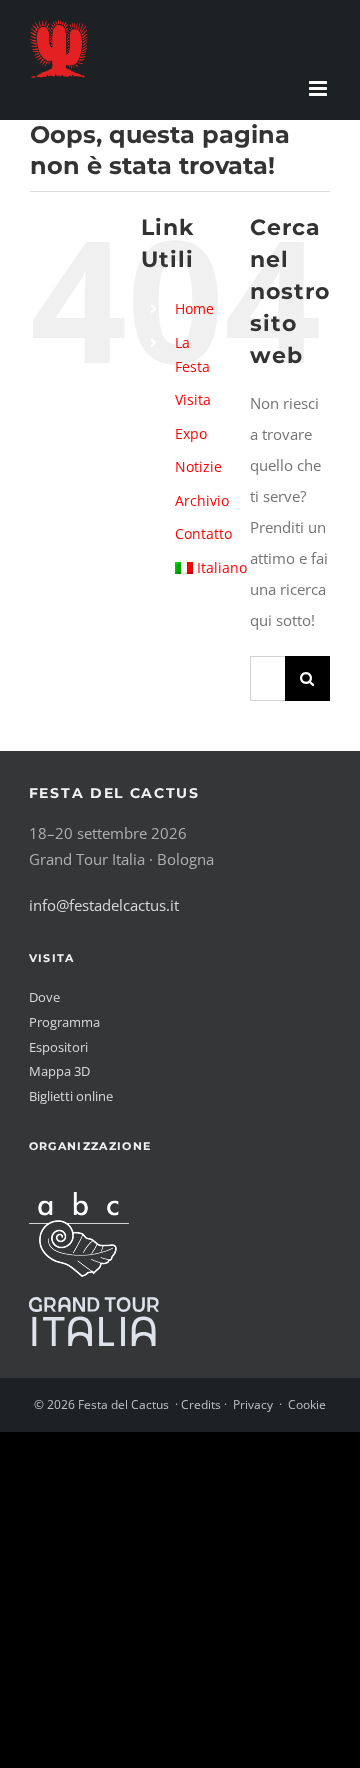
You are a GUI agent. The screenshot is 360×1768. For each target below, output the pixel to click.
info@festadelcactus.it (104, 905)
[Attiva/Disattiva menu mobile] (319, 88)
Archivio (202, 500)
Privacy (253, 1404)
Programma (64, 1022)
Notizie (198, 466)
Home (194, 308)
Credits (201, 1404)
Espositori (58, 1047)
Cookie (307, 1404)
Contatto (203, 533)
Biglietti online (71, 1096)
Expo (191, 433)
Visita (193, 399)
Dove (44, 997)
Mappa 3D (59, 1071)
